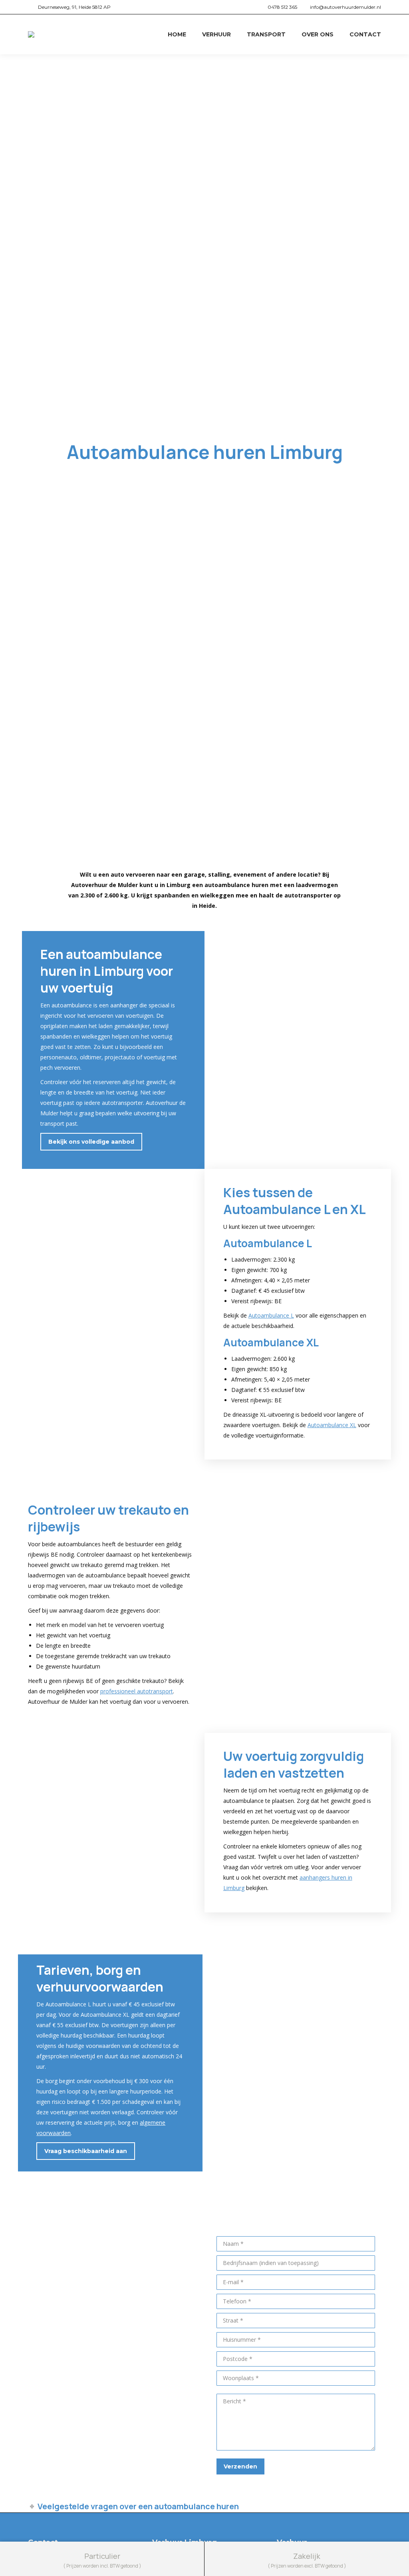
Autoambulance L (271, 1315)
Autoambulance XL (332, 1425)
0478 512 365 (282, 7)
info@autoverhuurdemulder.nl (345, 7)
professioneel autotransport (137, 1691)
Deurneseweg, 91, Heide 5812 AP (74, 7)
